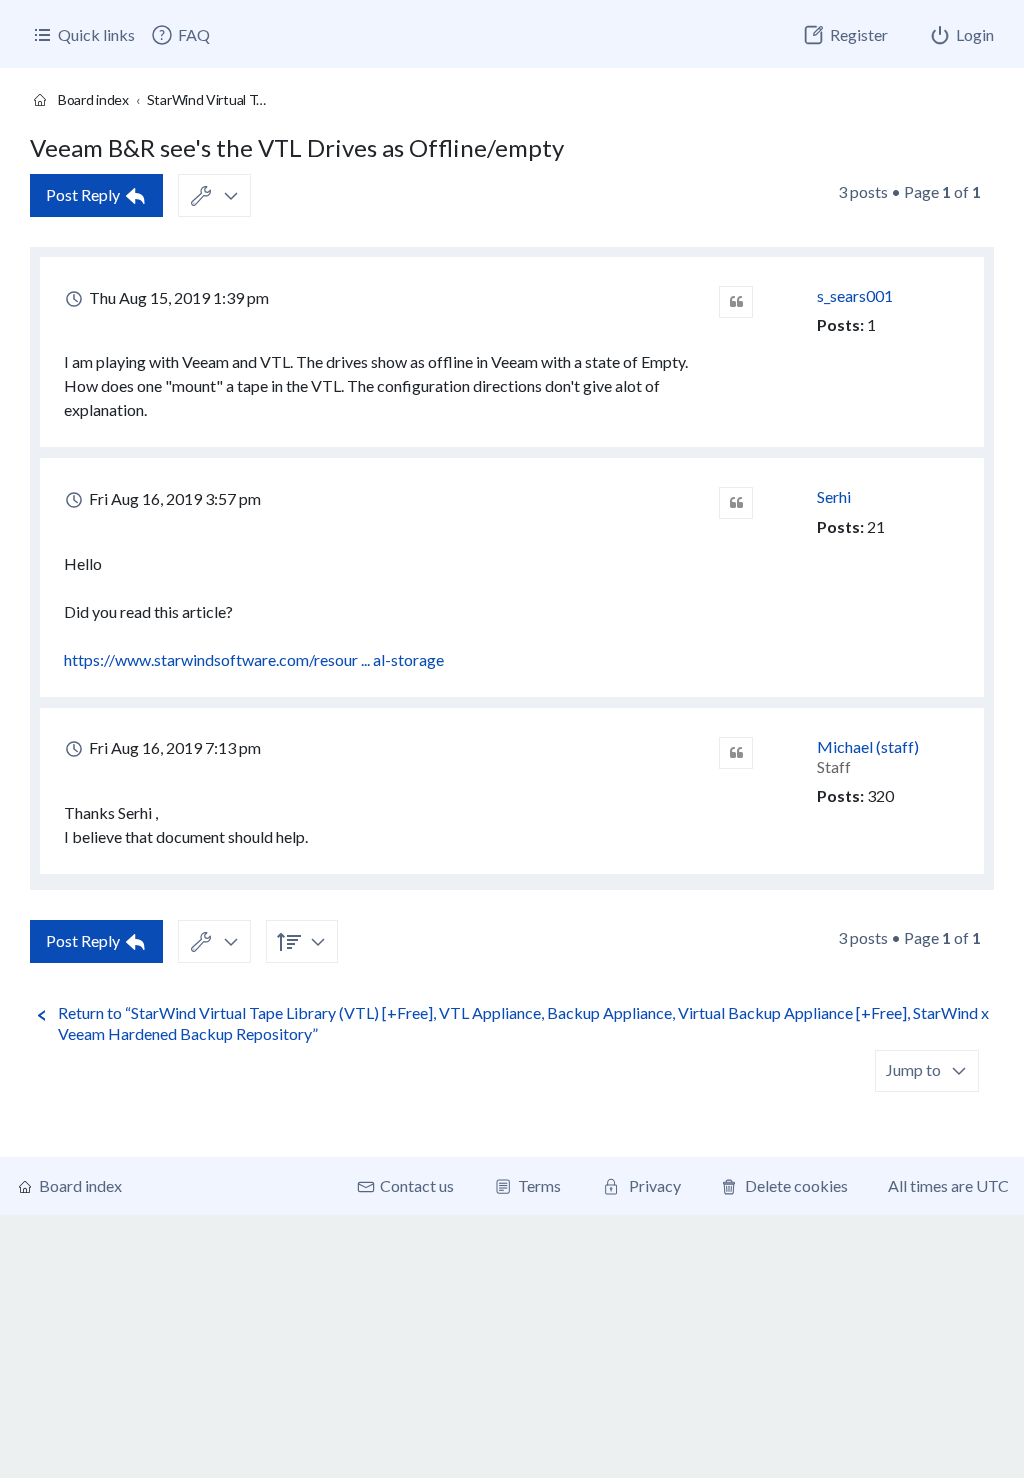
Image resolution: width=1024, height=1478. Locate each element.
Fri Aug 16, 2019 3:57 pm (173, 498)
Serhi (834, 496)
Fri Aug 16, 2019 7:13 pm (173, 747)
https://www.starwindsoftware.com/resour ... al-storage (254, 659)
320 (880, 795)
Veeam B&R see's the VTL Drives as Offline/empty (297, 147)
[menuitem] (180, 35)
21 (876, 526)
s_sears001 (855, 295)
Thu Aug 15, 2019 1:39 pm (177, 297)
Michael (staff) (868, 746)
